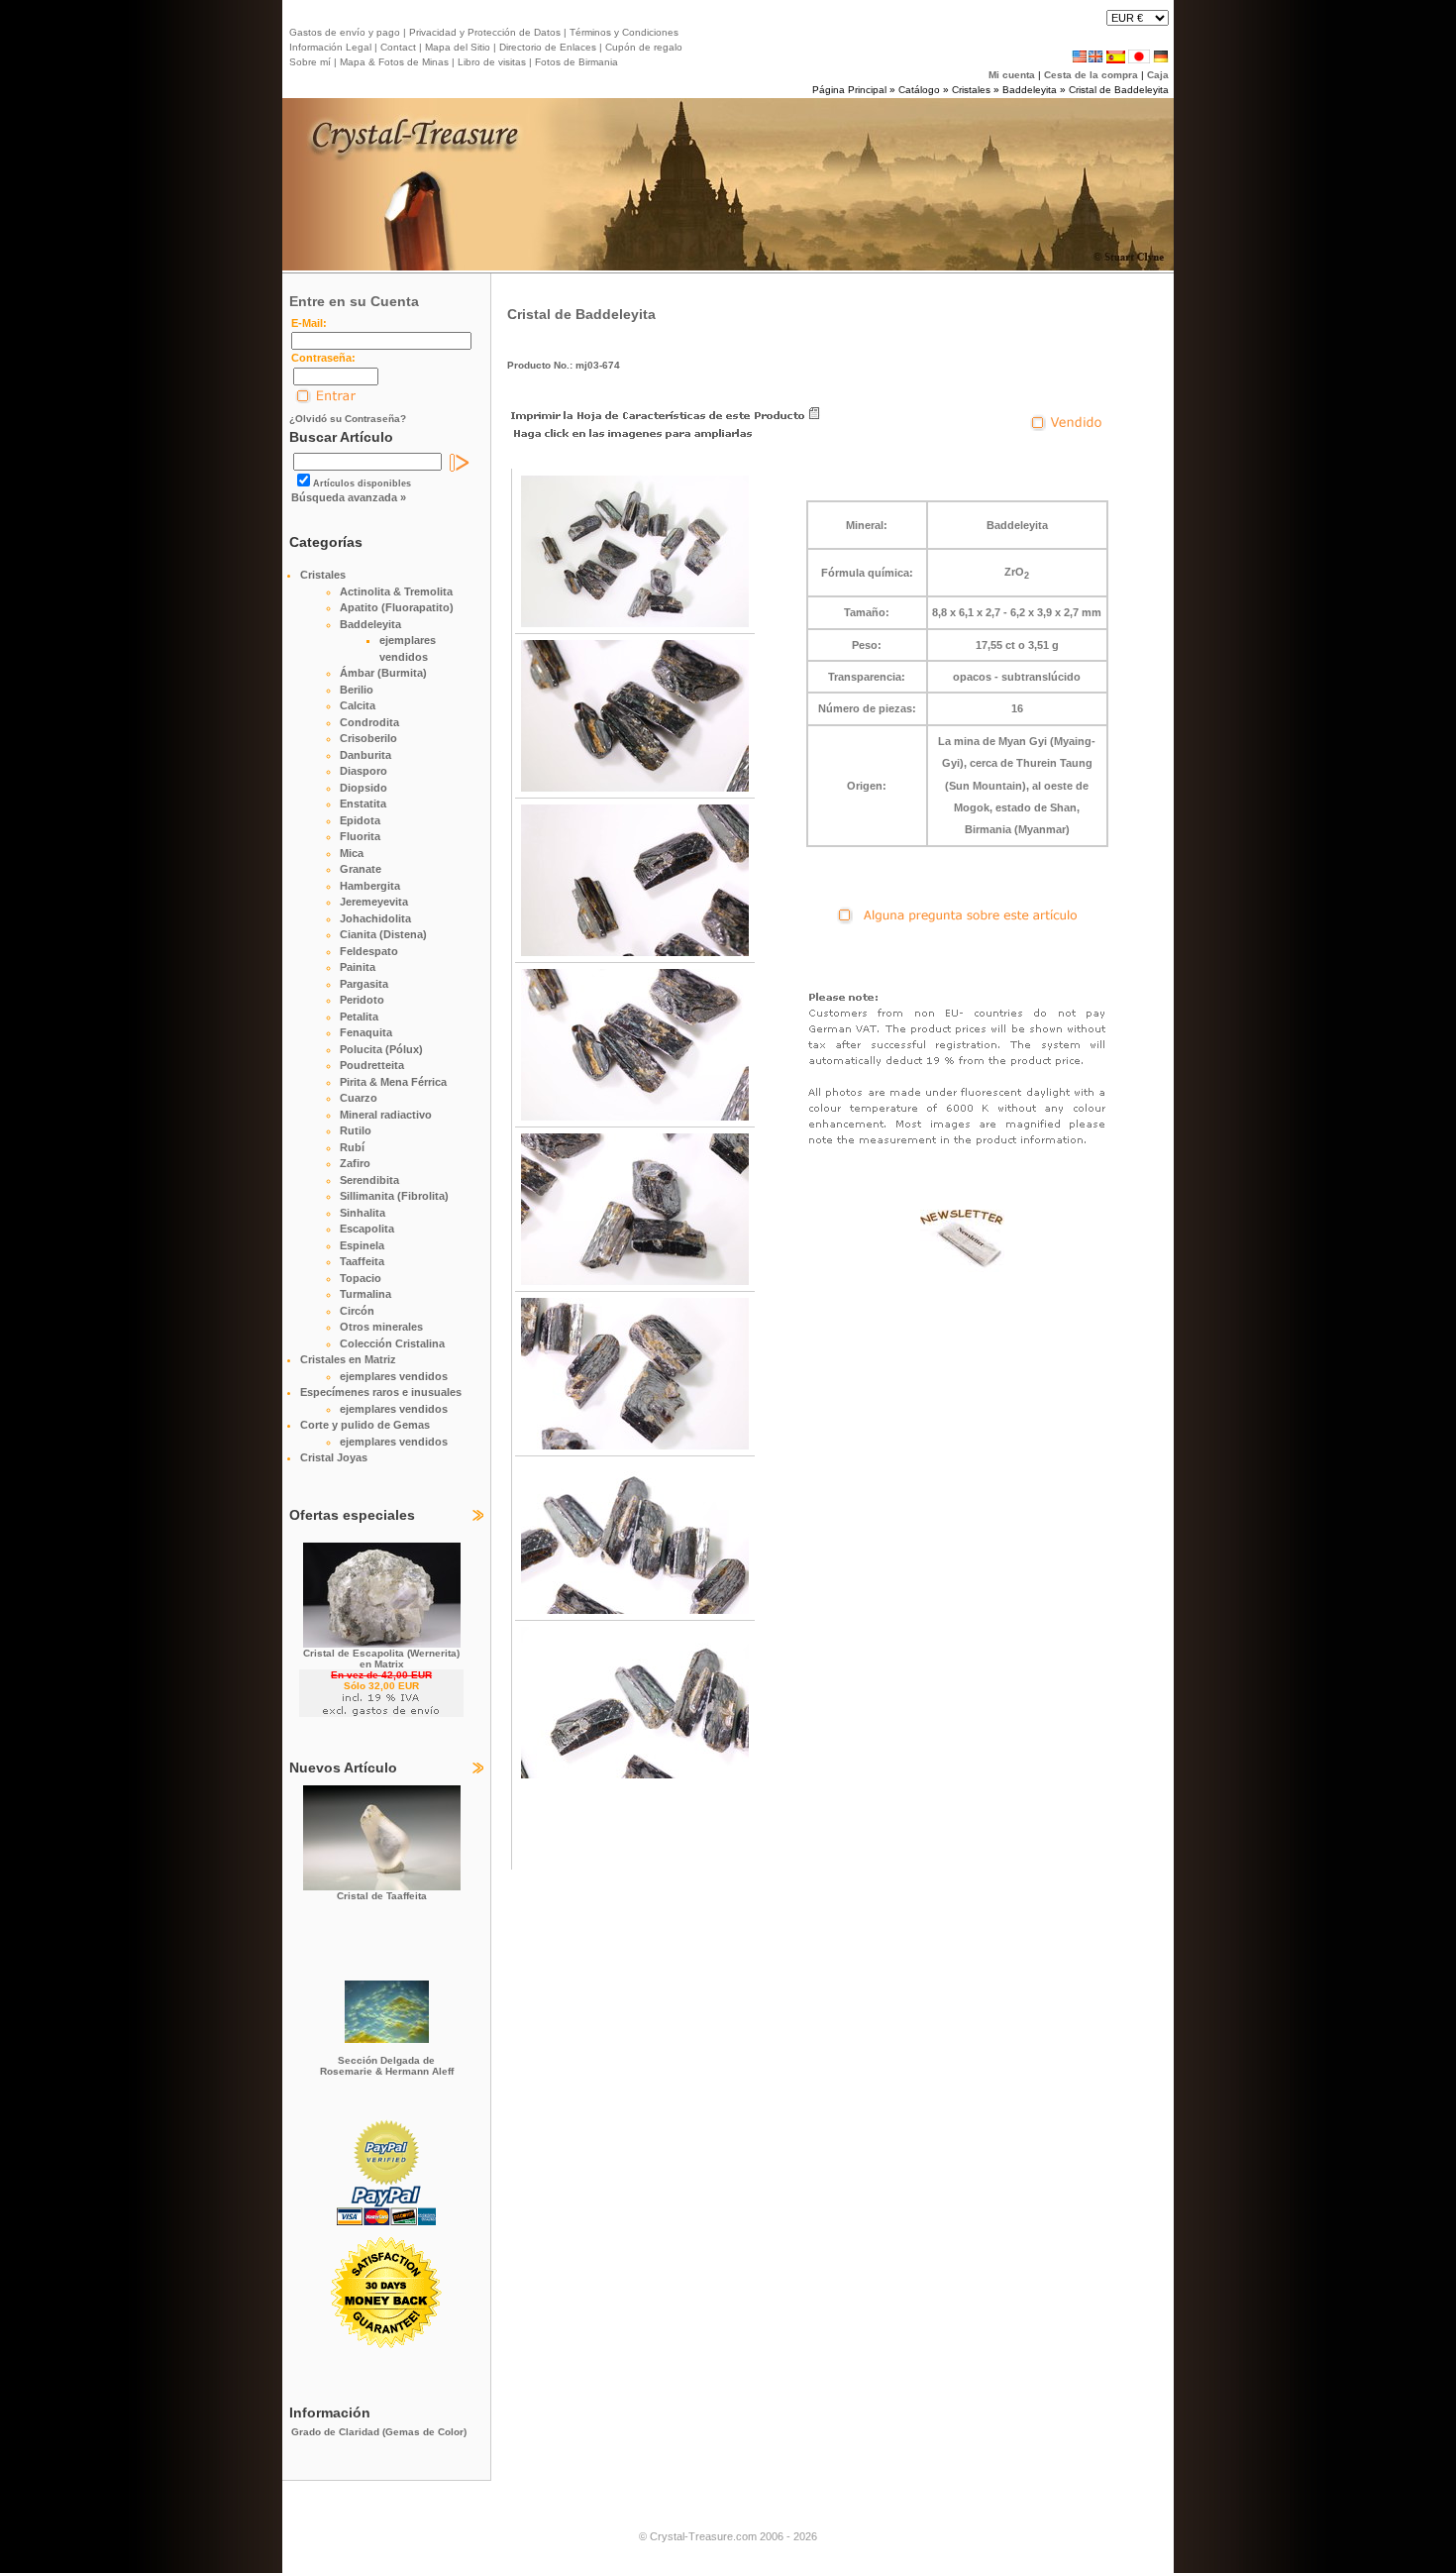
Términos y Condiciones (623, 32)
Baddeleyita (1030, 90)
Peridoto (362, 1000)
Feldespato (369, 951)
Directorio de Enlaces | (549, 47)
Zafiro (355, 1163)
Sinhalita (363, 1213)
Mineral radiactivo (386, 1115)
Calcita (358, 705)
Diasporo (364, 771)
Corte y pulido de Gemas (365, 1425)
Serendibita (369, 1180)
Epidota (360, 820)
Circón (357, 1311)
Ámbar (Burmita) (383, 673)
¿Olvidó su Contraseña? (348, 419)
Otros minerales (381, 1327)
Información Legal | (333, 47)
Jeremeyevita (374, 902)
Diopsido (364, 788)
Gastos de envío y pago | (348, 32)
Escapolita (367, 1229)
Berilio (357, 690)
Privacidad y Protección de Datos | (486, 32)
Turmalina (365, 1294)
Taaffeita (362, 1261)
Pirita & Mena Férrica (393, 1082)
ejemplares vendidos (394, 1376)
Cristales (971, 90)
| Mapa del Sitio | (458, 47)
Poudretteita (372, 1065)
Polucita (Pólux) (381, 1049)
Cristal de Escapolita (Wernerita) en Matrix (381, 1659)
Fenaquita (366, 1032)
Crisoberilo (368, 738)
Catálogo (919, 90)
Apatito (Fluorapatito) (397, 607)
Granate (361, 869)
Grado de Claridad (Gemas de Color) (379, 2432)
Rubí (352, 1147)
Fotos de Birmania (576, 62)
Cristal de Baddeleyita (1119, 90)
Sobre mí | (313, 62)
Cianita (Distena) (383, 934)
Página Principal (849, 90)
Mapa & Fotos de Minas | (396, 62)
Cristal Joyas (334, 1457)
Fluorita (360, 836)
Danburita (365, 755)
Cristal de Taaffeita (382, 1896)
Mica (352, 853)
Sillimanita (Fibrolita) (394, 1196)
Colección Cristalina (392, 1343)
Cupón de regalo (642, 47)
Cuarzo (359, 1098)
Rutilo (356, 1130)
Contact (398, 47)
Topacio (361, 1278)
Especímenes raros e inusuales (381, 1392)
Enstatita (363, 804)
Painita (358, 967)
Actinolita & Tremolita (396, 591)
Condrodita (369, 722)
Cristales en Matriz (348, 1359)
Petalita (359, 1017)
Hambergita (370, 886)
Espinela (362, 1245)
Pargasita (364, 984)
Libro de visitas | (493, 62)
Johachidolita (375, 918)
